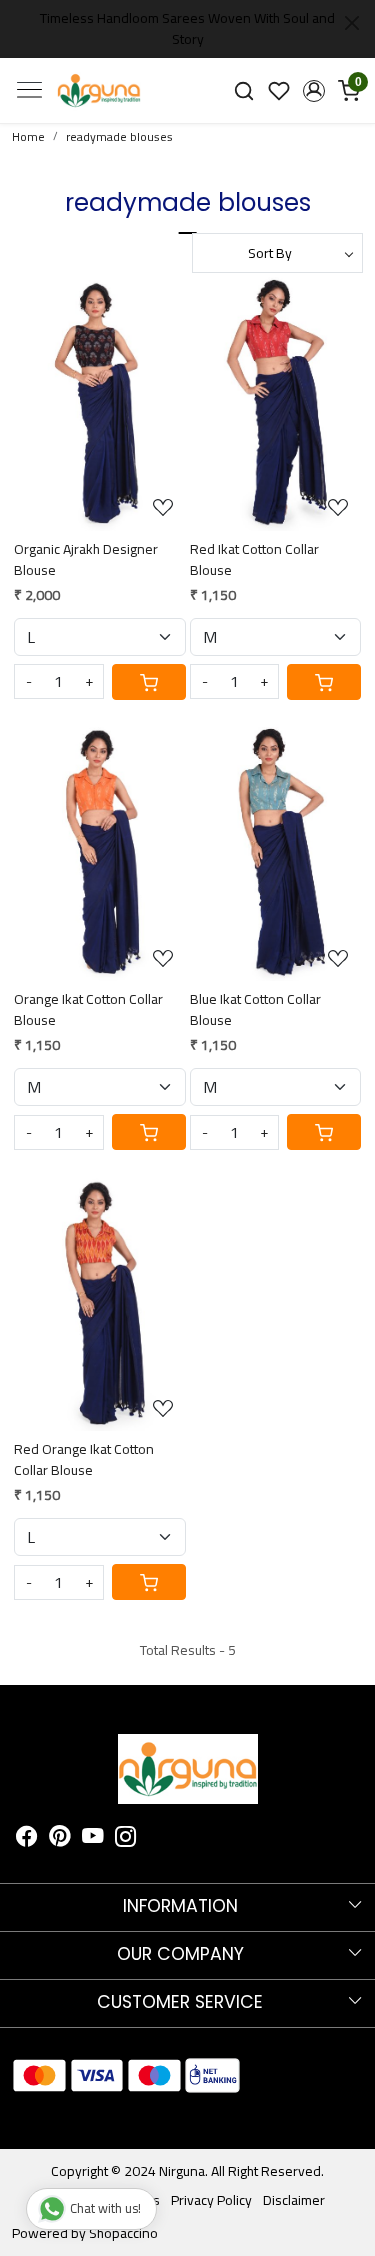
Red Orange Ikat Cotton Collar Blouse (84, 1460)
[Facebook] (27, 1839)
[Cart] (149, 682)
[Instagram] (126, 1839)
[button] (313, 91)
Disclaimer (294, 2200)
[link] (244, 90)
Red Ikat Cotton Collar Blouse (254, 560)
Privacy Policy (211, 2200)
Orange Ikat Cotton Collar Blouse (88, 1010)
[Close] (352, 23)
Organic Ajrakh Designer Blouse (86, 560)
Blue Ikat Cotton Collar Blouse (255, 1010)
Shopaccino (123, 2233)
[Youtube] (93, 1839)
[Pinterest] (60, 1839)
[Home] (99, 90)
